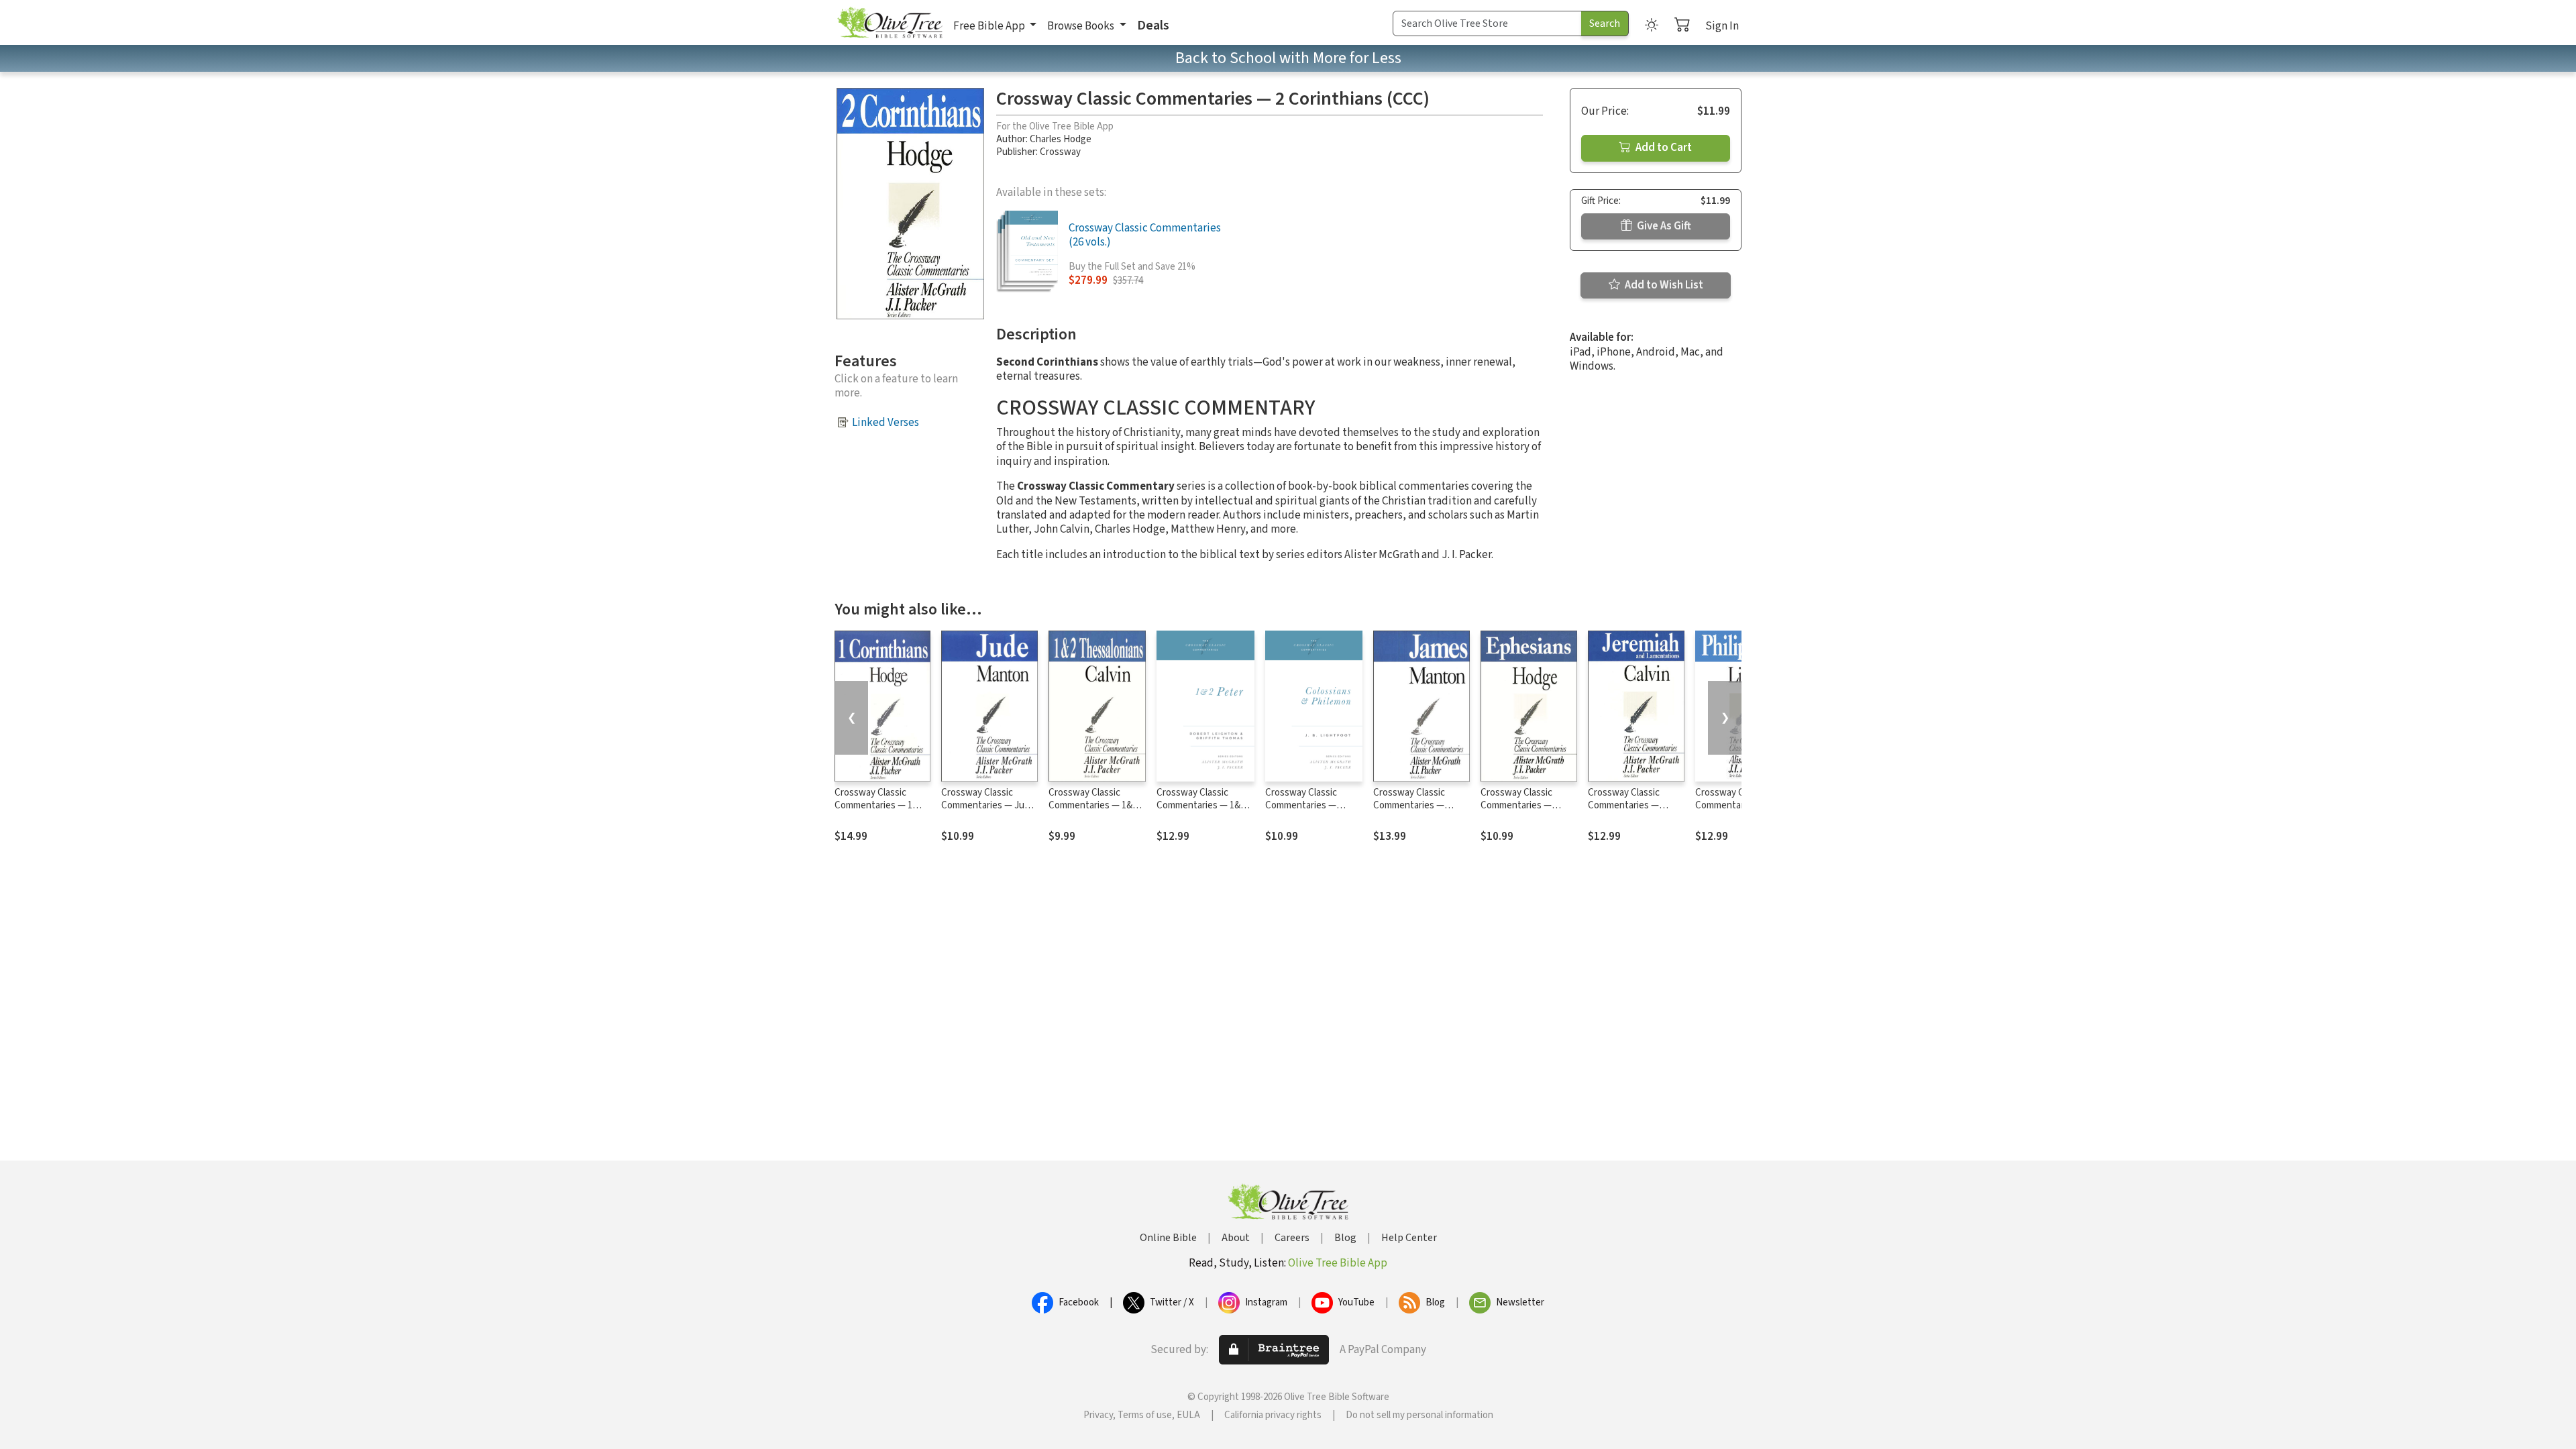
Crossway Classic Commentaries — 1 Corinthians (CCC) (873, 805)
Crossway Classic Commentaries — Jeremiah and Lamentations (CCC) (1630, 812)
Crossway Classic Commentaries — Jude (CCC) (988, 805)
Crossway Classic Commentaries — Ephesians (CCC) (1516, 805)
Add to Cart (1663, 148)
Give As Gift (1663, 226)
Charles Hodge (1061, 139)
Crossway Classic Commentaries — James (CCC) (1409, 805)
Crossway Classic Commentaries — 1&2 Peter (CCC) (1201, 805)
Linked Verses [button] (885, 423)
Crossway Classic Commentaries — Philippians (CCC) (1731, 805)
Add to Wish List (1663, 285)
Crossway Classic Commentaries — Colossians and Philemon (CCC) (1301, 812)
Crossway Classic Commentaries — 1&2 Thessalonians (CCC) (1093, 805)
